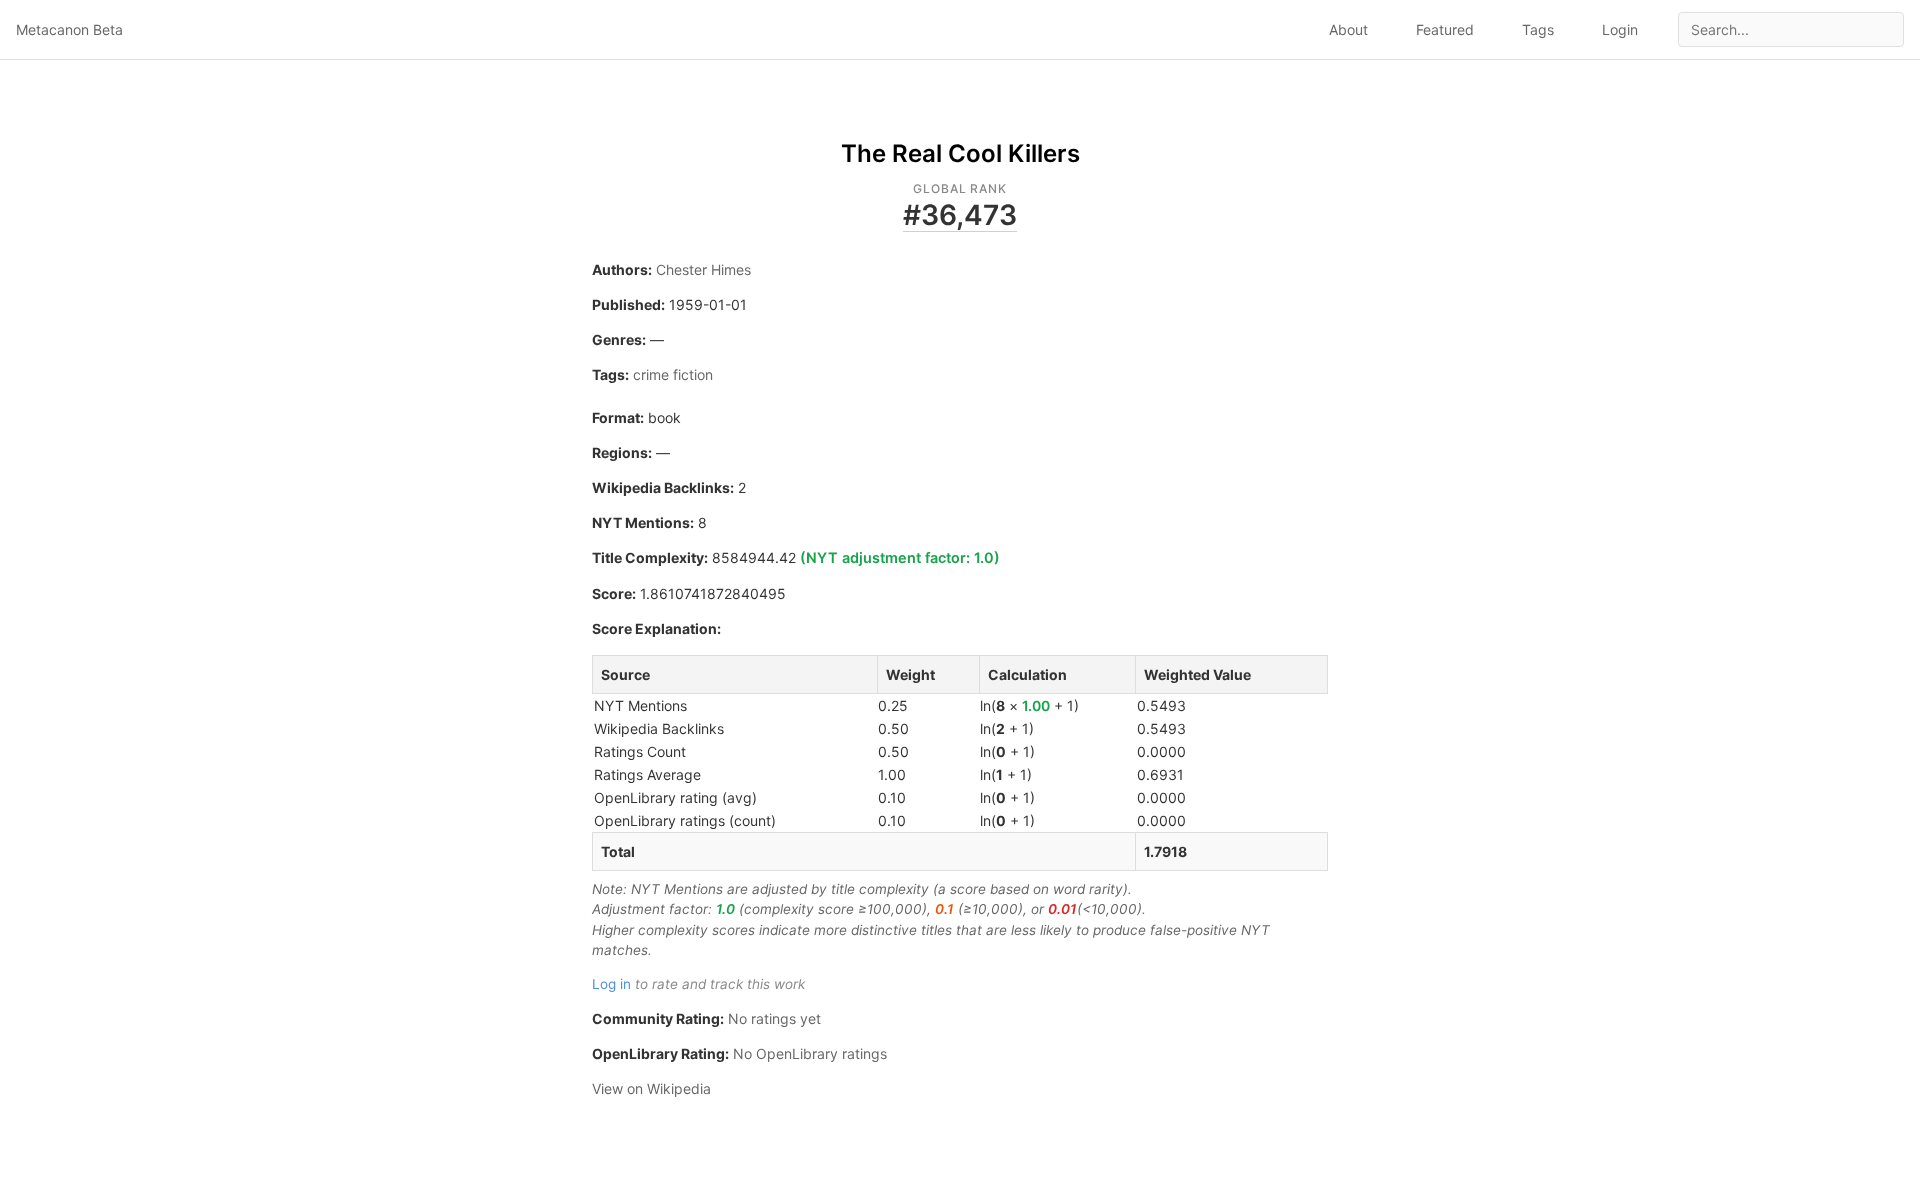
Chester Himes (703, 269)
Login (1620, 29)
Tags (1538, 29)
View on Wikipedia (651, 1088)
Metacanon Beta (69, 29)
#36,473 (960, 215)
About (1348, 29)
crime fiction (673, 374)
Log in (611, 984)
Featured (1445, 29)
